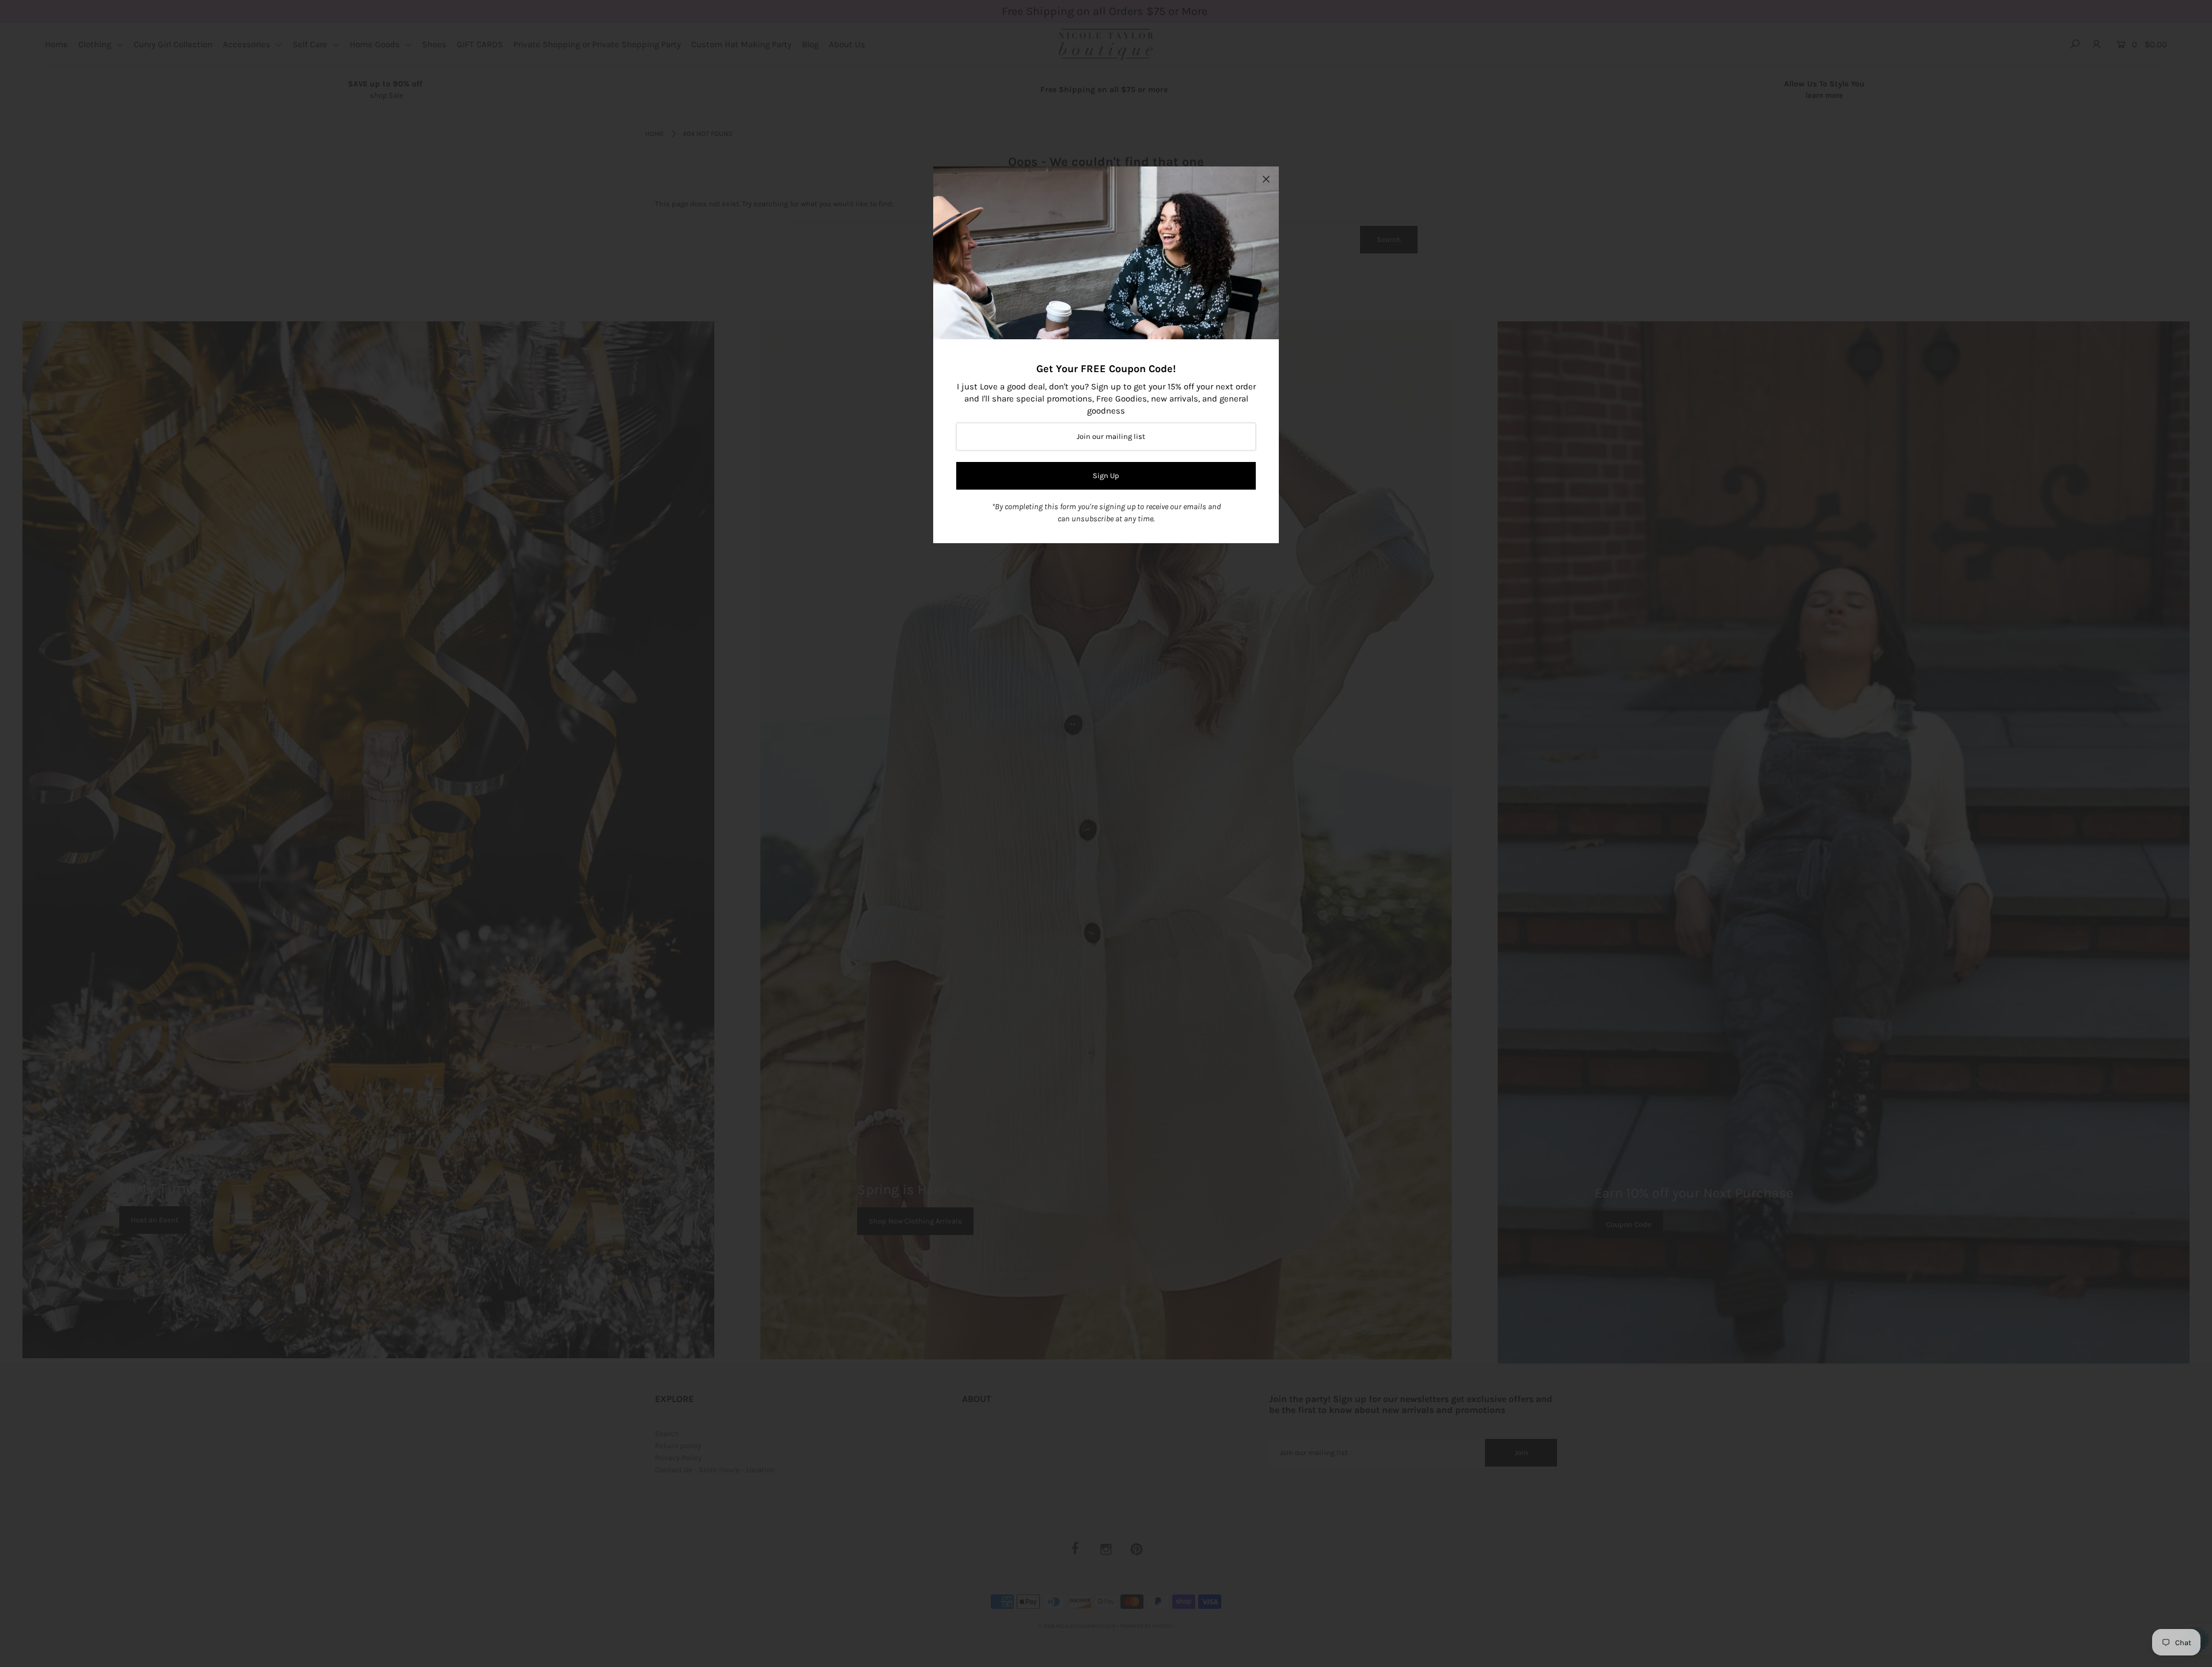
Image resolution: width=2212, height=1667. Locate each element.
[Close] (1266, 179)
